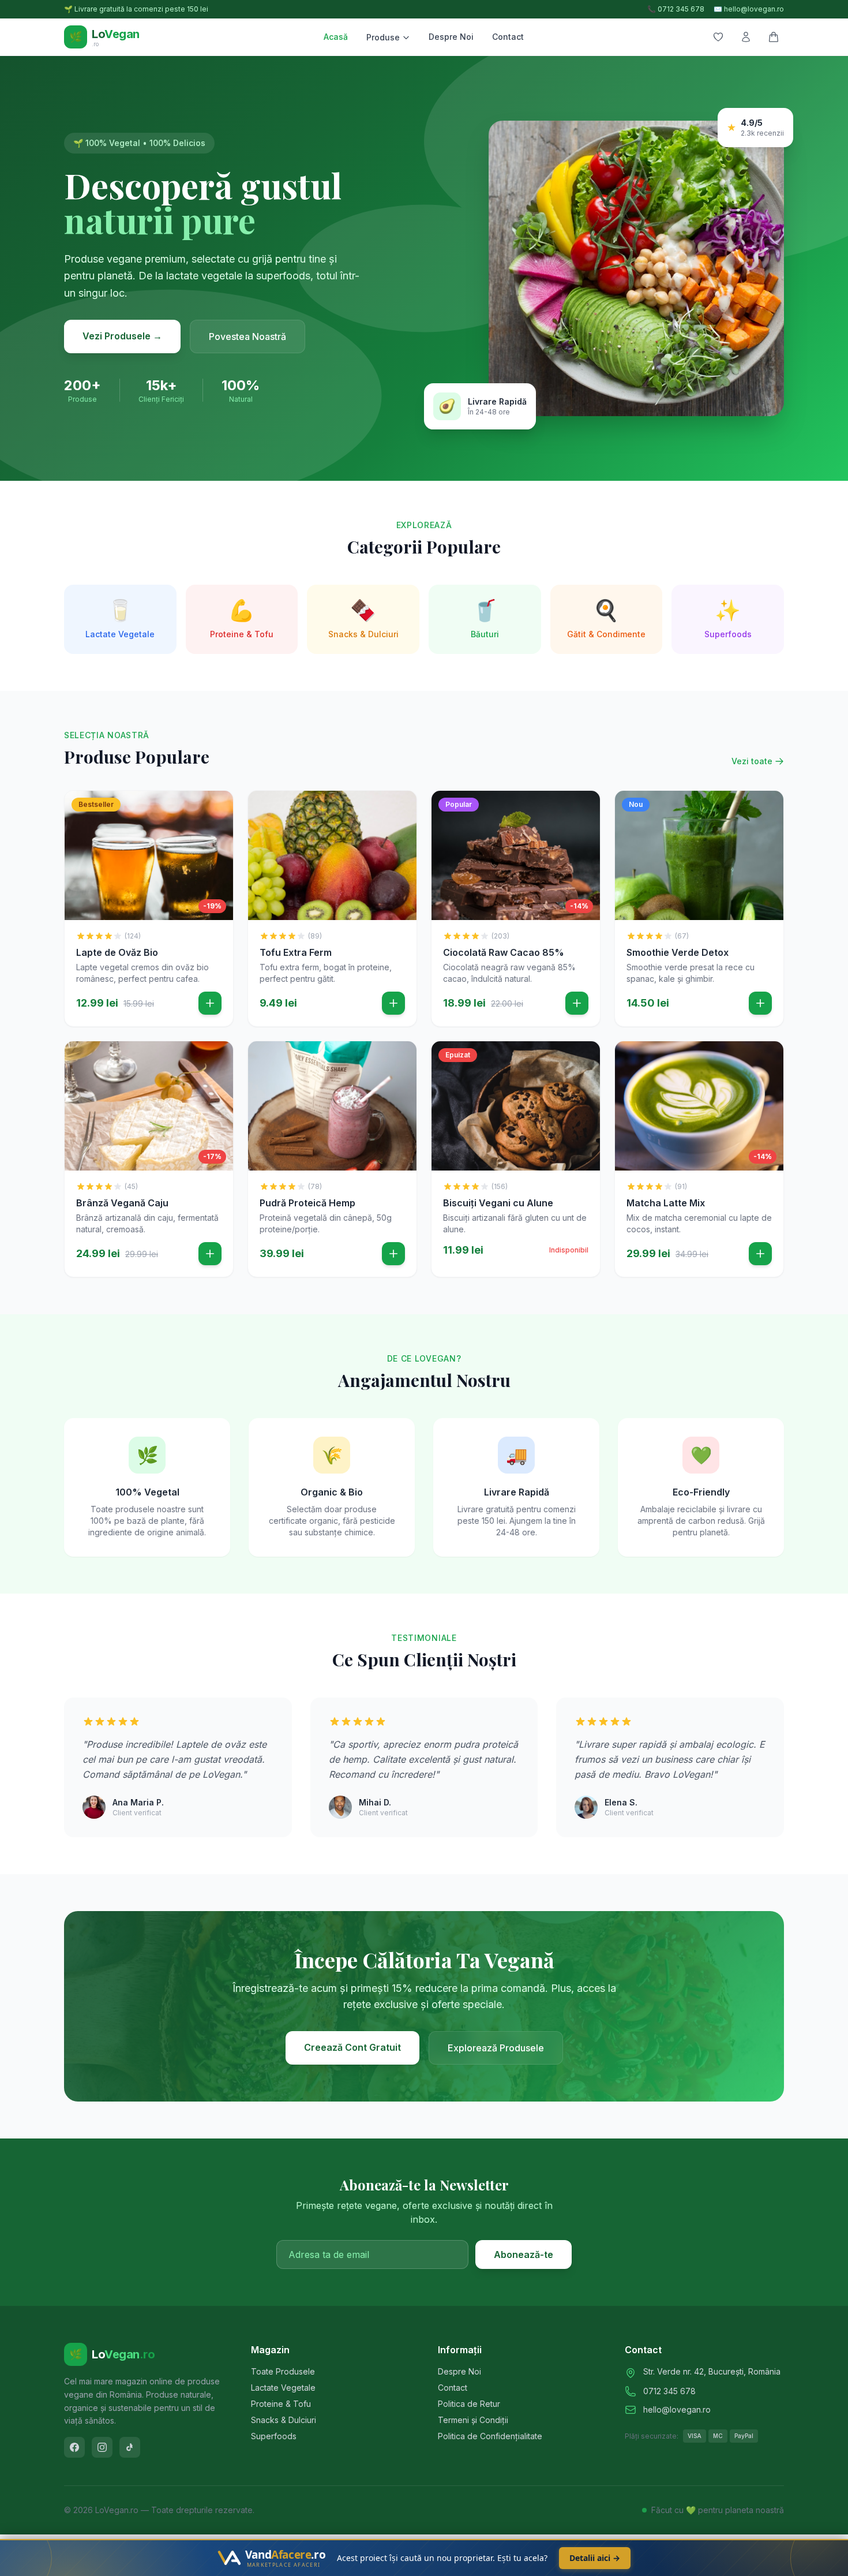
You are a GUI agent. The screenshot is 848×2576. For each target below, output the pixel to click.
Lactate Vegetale (283, 2388)
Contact (508, 37)
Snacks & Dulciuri (284, 2420)
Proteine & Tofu (281, 2404)
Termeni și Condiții (473, 2420)
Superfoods (274, 2436)
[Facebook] (74, 2447)
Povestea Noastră (247, 337)
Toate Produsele (283, 2371)
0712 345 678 (669, 2391)
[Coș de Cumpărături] (774, 37)
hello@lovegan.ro (677, 2409)
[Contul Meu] (746, 37)
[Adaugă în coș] (210, 1003)
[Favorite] (718, 37)
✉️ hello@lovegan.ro (749, 9)
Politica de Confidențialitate (490, 2436)
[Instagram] (102, 2447)
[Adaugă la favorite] (216, 808)
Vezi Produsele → (122, 336)
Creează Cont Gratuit (352, 2047)
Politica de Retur (469, 2404)
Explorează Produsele (496, 2048)
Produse (383, 37)
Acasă (336, 37)
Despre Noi (451, 37)
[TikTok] (130, 2447)
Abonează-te (524, 2255)
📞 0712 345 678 (676, 9)
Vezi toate (752, 761)
